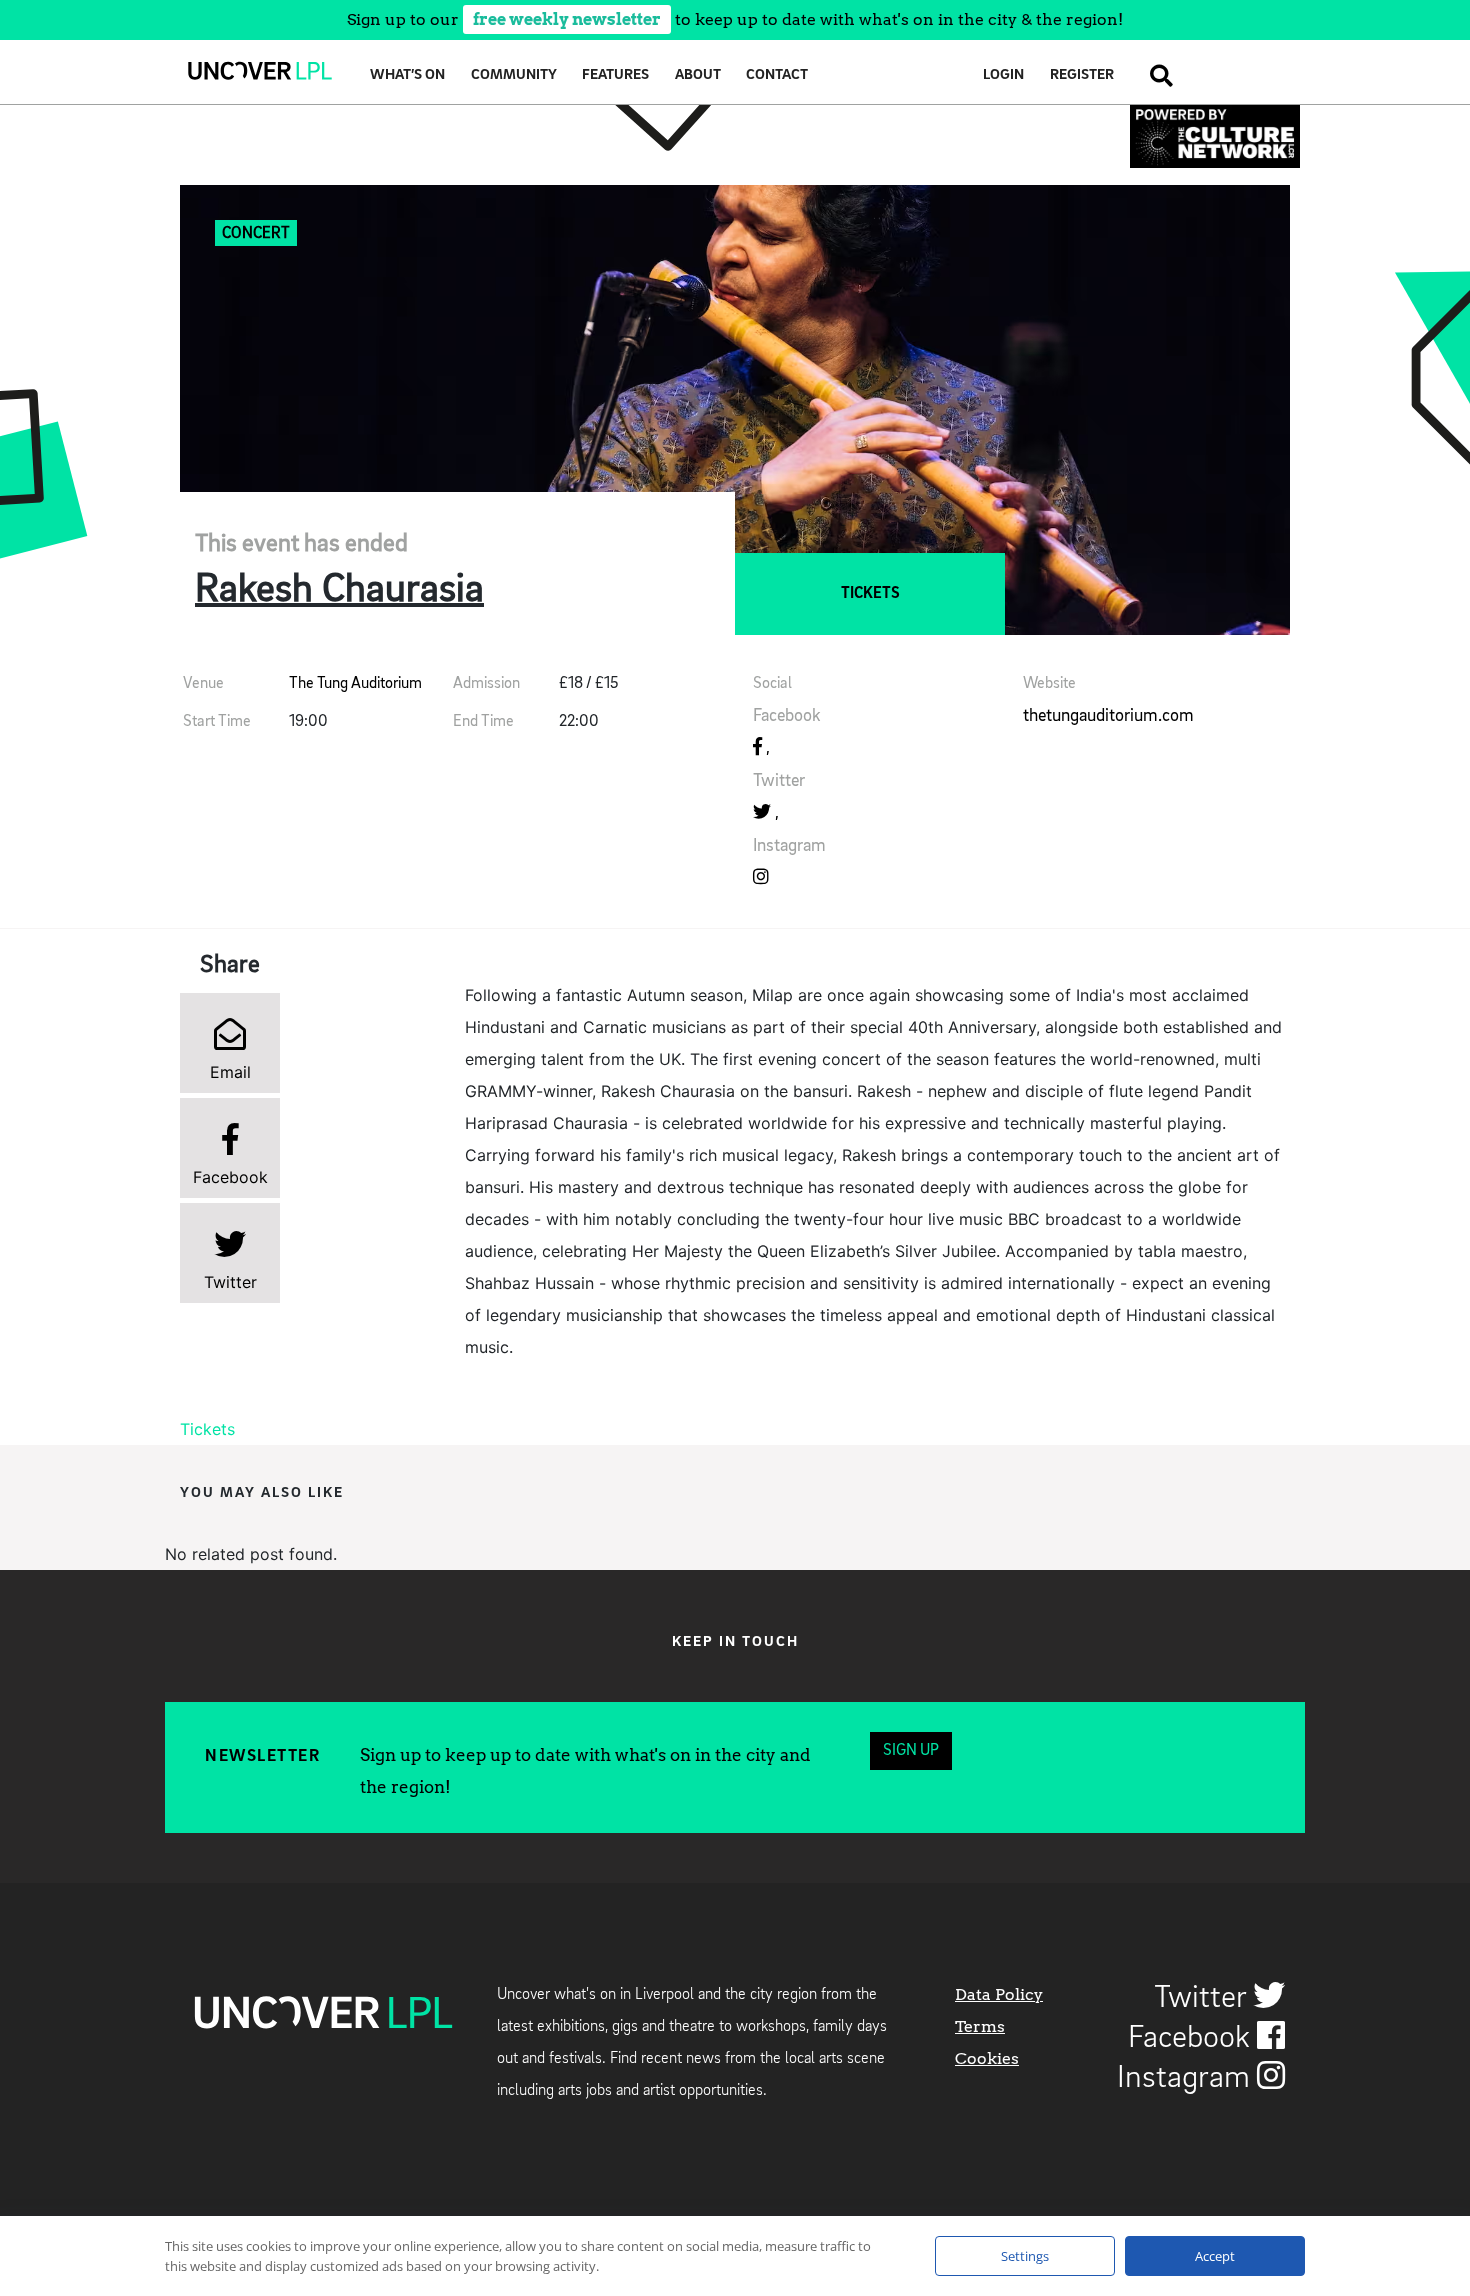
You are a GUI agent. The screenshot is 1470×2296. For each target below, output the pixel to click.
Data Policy (999, 1994)
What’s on (407, 75)
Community (514, 75)
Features (615, 75)
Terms (980, 2026)
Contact (777, 75)
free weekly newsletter (567, 19)
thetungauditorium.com (1108, 716)
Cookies (987, 2058)
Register (1082, 75)
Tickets (870, 594)
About (698, 75)
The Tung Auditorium (355, 684)
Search (1156, 75)
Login (1003, 75)
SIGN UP (911, 1751)
